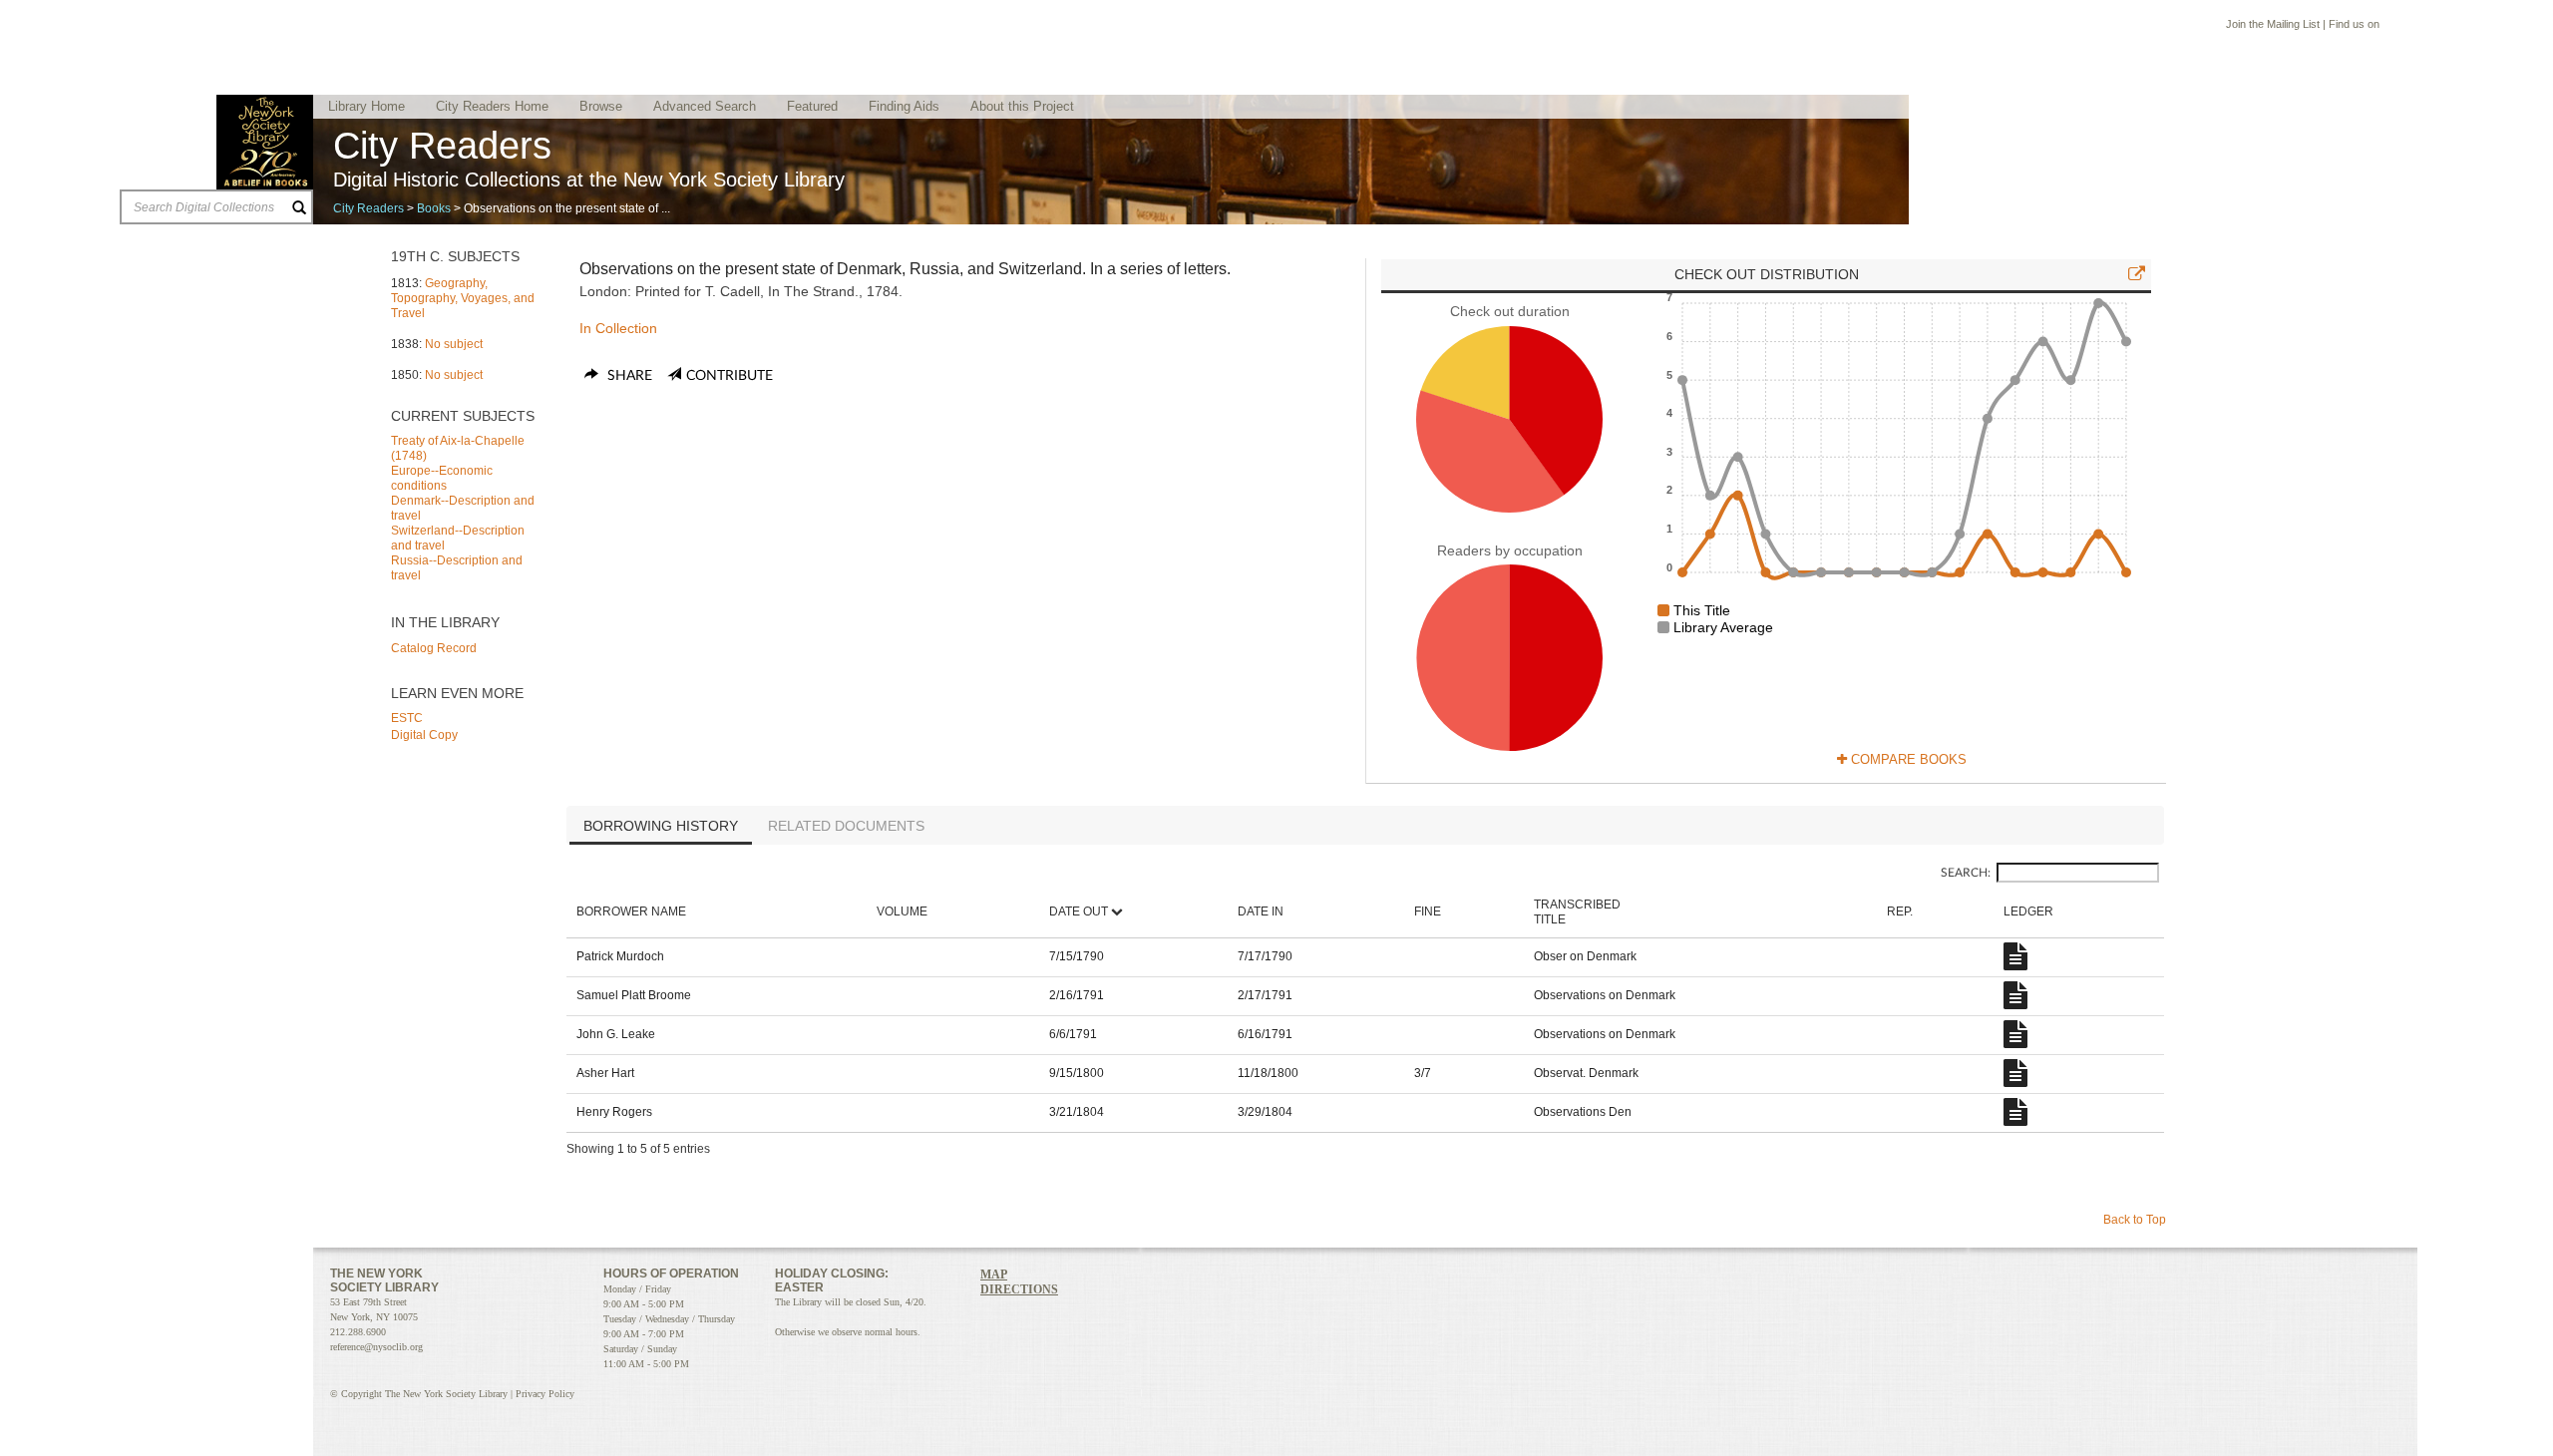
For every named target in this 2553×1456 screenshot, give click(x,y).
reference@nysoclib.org (376, 1347)
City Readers (368, 208)
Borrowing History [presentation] (661, 826)
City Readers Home (492, 106)
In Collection (618, 328)
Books (434, 208)
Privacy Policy (545, 1394)
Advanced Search (705, 106)
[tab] (661, 828)
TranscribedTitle (1577, 912)
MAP (994, 1274)
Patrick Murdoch (620, 956)
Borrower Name (631, 911)
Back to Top (2135, 1220)
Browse (601, 106)
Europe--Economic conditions (442, 478)
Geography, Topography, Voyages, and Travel (463, 298)
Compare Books (1907, 759)
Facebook (2391, 26)
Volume (902, 911)
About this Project (1022, 106)
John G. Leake (616, 1034)
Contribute (729, 376)
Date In (1261, 911)
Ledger (2028, 911)
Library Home (366, 106)
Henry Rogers (614, 1112)
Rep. (1900, 911)
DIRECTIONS (1019, 1289)
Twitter (2411, 26)
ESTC (407, 718)
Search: (1966, 873)
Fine (1428, 911)
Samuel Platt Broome (634, 995)
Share (628, 376)
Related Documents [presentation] (846, 826)
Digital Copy (424, 735)
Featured (812, 106)
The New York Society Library (265, 142)
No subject (454, 344)
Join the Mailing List (2273, 24)
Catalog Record (434, 648)
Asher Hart (605, 1073)
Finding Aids (904, 106)
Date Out (1079, 911)
